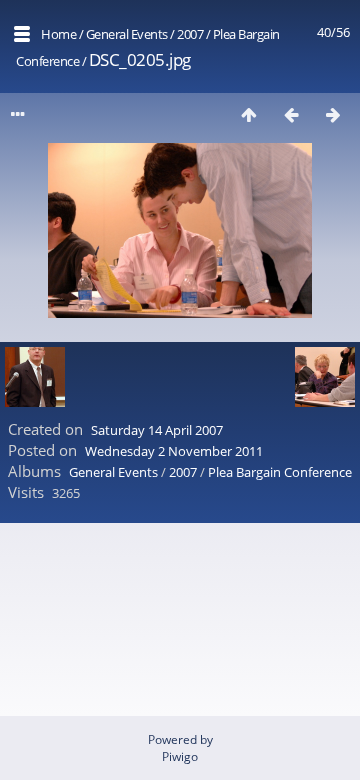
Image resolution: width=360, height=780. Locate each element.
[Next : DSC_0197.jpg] (333, 114)
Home (58, 34)
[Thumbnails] (249, 114)
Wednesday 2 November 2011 (174, 451)
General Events (127, 34)
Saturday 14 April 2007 (157, 430)
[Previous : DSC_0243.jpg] (291, 114)
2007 (190, 34)
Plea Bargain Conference (280, 472)
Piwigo (180, 756)
